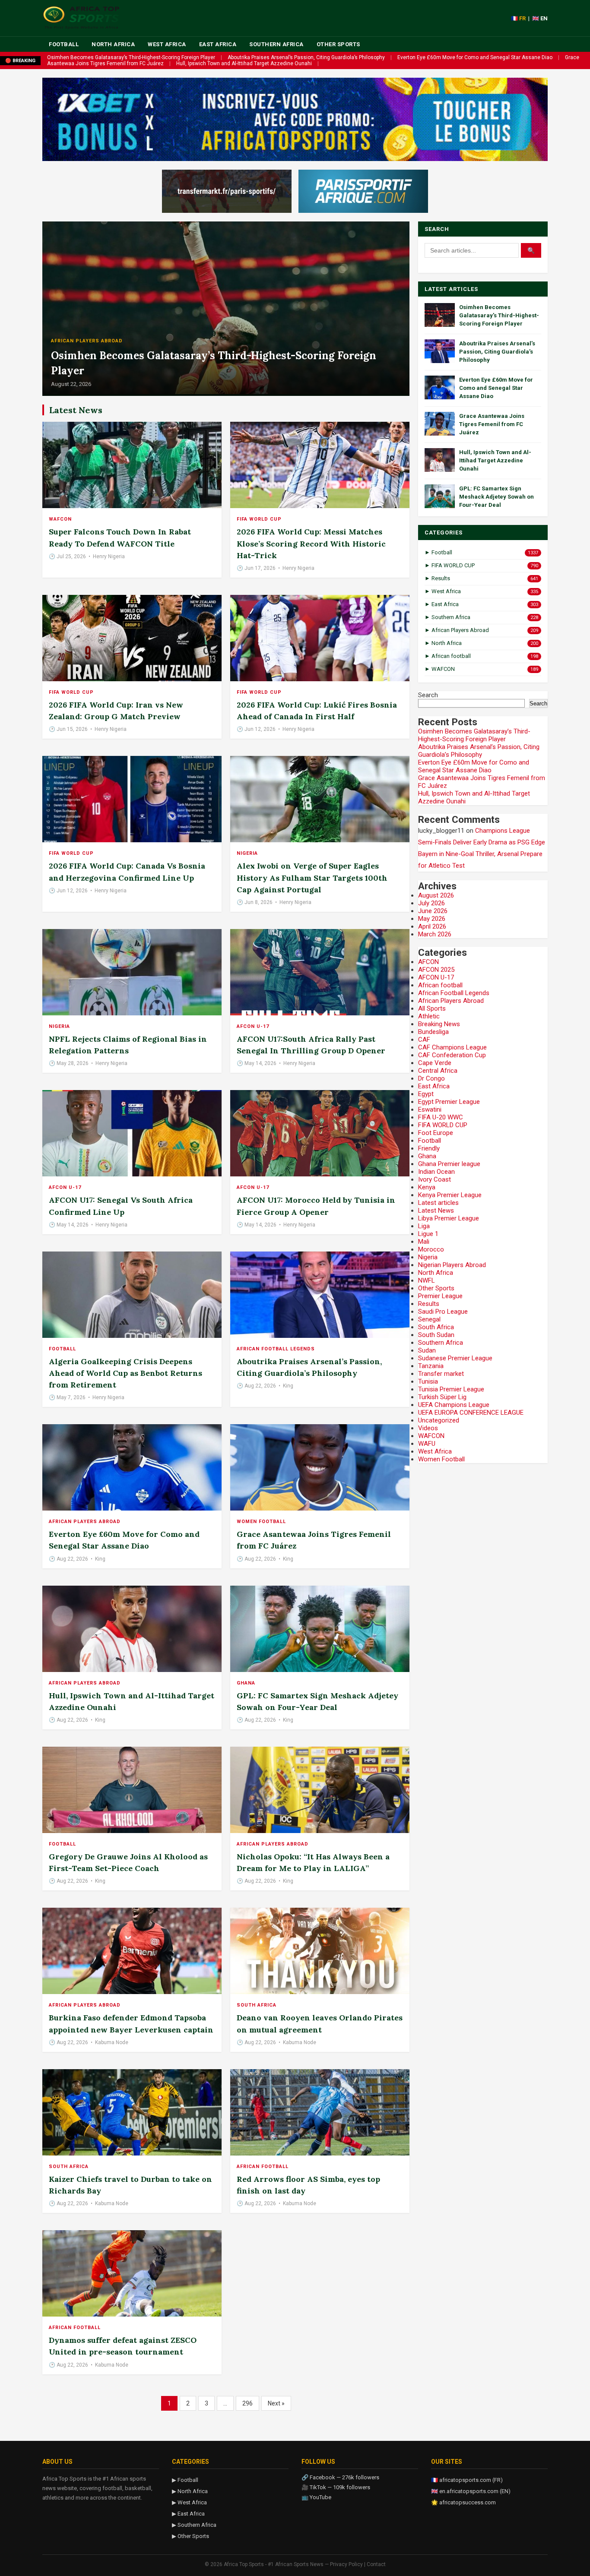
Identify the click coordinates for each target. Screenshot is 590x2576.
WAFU (427, 1444)
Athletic (429, 1016)
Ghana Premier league (449, 1164)
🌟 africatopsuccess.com (463, 2502)
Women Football (261, 1522)
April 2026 (432, 926)
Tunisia (428, 1381)
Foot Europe (436, 1133)
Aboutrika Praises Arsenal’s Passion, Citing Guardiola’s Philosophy (306, 57)
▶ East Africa (188, 2514)
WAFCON (60, 519)
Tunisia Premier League (451, 1389)
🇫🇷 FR (518, 18)
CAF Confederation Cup (452, 1055)
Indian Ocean (436, 1172)
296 (247, 2403)
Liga (424, 1226)
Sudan (427, 1350)
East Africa (218, 44)
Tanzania (431, 1366)
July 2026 (431, 903)
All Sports (432, 1008)
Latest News (436, 1211)
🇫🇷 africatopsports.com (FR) (467, 2480)
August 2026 (436, 895)
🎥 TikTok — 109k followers (336, 2487)
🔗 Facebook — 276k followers (340, 2477)
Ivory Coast (435, 1179)
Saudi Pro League (443, 1312)
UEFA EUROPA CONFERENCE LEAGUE (471, 1413)
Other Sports (338, 44)
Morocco (431, 1249)
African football (263, 2167)
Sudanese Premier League (455, 1358)
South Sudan (436, 1335)
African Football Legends (276, 1349)
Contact (376, 2564)
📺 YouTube (316, 2497)
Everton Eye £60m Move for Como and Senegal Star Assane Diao (475, 57)
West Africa (167, 44)
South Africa (257, 2005)
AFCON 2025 (436, 970)
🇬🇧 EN (540, 18)
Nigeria (247, 853)
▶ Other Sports (190, 2536)
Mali (424, 1242)
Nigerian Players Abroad (452, 1265)
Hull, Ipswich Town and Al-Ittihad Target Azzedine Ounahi (244, 63)
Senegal (429, 1319)
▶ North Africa (190, 2491)
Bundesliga (433, 1032)
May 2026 (432, 919)
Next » (276, 2403)
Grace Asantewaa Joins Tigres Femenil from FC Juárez (492, 424)
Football (64, 44)
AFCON (428, 962)
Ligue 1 (428, 1234)
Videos (428, 1428)
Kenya (427, 1187)
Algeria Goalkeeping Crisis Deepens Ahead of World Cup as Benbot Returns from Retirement (125, 1373)
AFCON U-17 (253, 1026)
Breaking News (439, 1024)
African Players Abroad (87, 341)
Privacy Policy (346, 2564)
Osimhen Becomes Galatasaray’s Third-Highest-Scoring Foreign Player (131, 57)
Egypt (426, 1094)
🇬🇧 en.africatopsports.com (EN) (471, 2491)
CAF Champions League (452, 1047)
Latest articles (438, 1203)
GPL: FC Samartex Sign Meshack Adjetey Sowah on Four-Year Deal (496, 497)
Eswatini (430, 1109)
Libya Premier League (449, 1218)
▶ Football (185, 2480)
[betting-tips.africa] (227, 191)
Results (429, 1304)
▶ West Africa (189, 2502)
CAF (424, 1040)
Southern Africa (276, 44)
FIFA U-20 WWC (441, 1117)
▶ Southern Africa (194, 2525)
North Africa (113, 44)
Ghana (246, 1683)
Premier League (440, 1296)
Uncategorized (439, 1420)
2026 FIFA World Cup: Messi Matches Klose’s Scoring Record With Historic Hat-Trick (311, 543)
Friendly (429, 1148)
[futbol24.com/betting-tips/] (363, 191)
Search (428, 695)
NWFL (427, 1280)
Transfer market (441, 1374)
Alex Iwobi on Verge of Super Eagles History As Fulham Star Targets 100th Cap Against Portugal (312, 877)
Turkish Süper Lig (442, 1397)
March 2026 (435, 934)
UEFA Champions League (454, 1405)
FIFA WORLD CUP (259, 519)
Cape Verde (435, 1063)
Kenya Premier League (450, 1195)
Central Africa (438, 1071)
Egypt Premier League (449, 1102)
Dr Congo (431, 1078)
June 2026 (433, 911)
